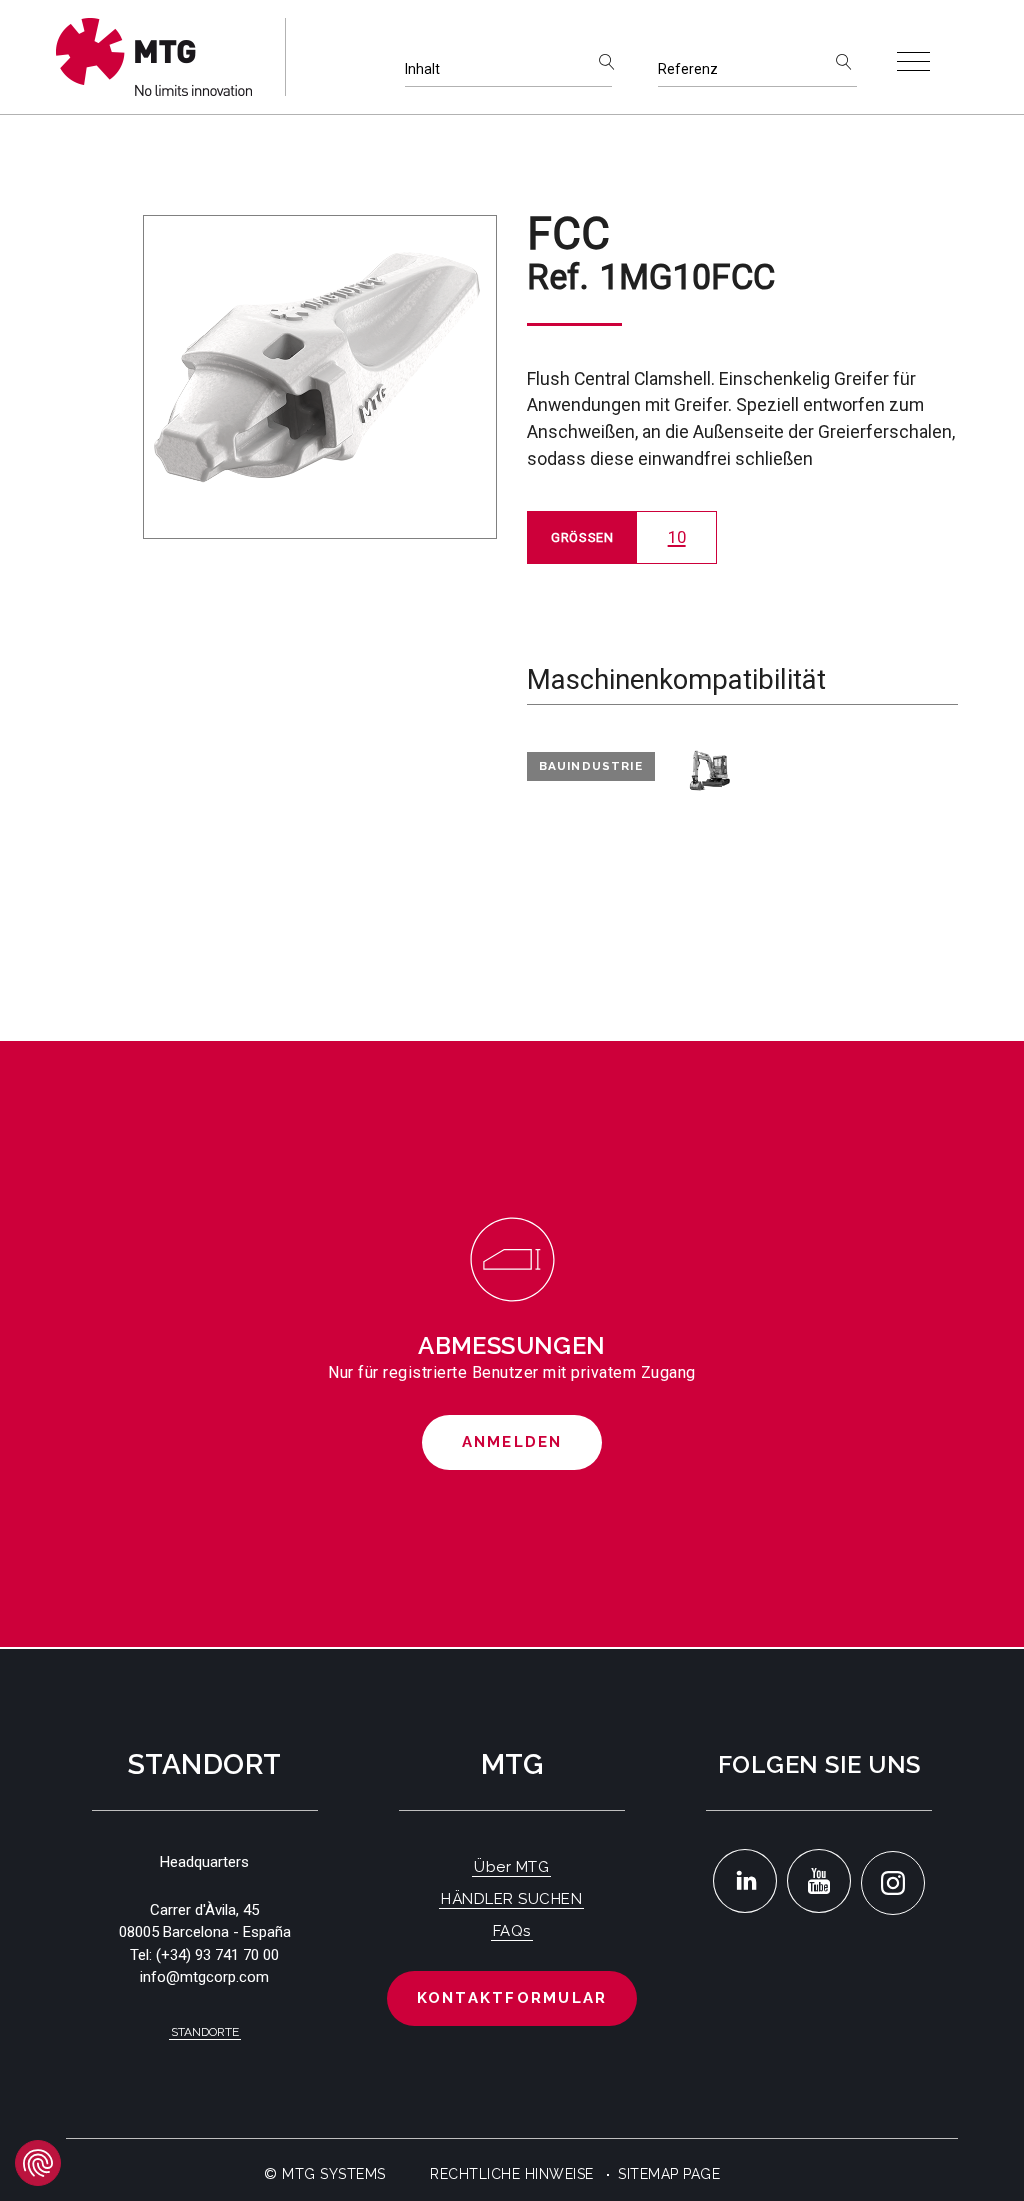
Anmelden (512, 1442)
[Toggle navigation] (913, 61)
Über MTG (511, 1867)
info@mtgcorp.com (204, 1977)
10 (677, 537)
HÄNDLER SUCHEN (511, 1899)
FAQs (512, 1931)
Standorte (205, 2032)
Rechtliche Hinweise (512, 2174)
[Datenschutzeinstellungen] (38, 2163)
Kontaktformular (512, 1998)
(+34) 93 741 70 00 (217, 1955)
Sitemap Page (669, 2174)
